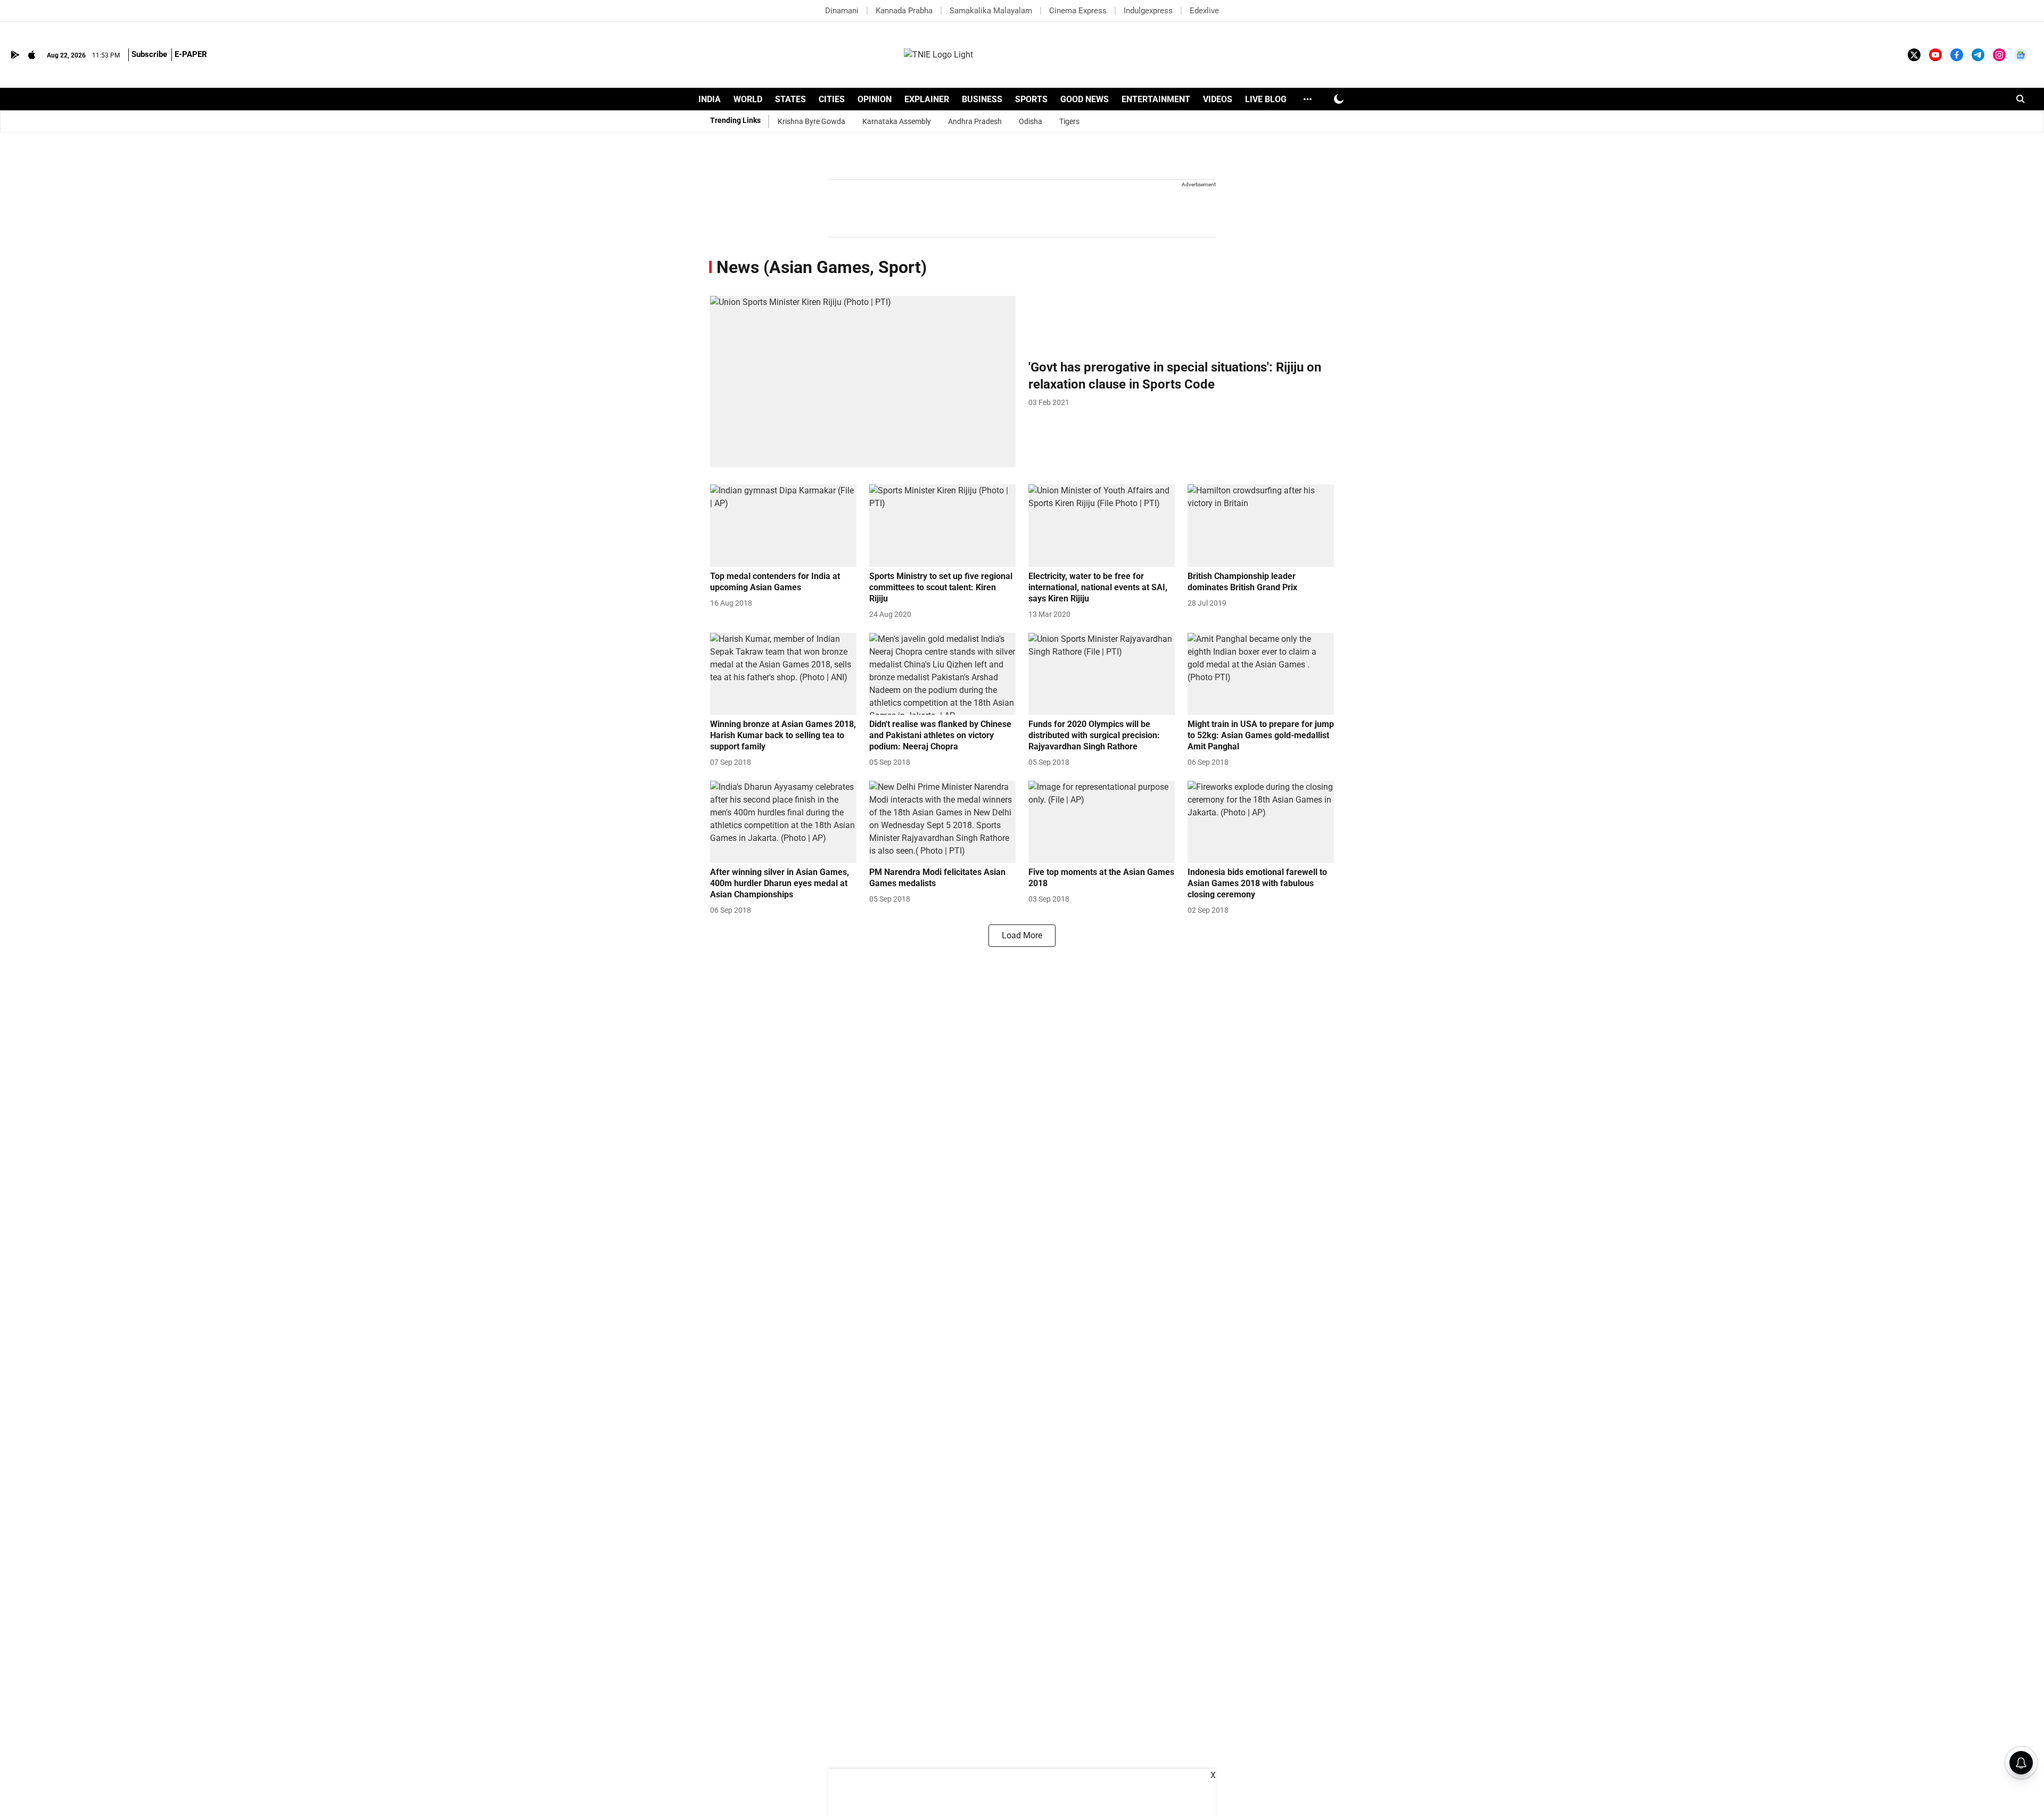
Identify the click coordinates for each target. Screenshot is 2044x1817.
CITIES (832, 99)
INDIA (710, 99)
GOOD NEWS (1085, 99)
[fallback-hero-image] (863, 382)
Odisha (1031, 121)
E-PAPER (191, 54)
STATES (790, 99)
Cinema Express (1078, 11)
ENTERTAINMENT (1156, 99)
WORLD (748, 99)
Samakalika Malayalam (991, 11)
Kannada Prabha (904, 11)
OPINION (875, 99)
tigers (1069, 121)
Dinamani (842, 11)
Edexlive (1204, 11)
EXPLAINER (927, 99)
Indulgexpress (1148, 11)
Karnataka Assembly (897, 121)
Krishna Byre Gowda (811, 121)
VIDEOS (1218, 99)
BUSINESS (982, 99)
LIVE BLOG (1266, 99)
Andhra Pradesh (975, 121)
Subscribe (149, 54)
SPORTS (1031, 99)
